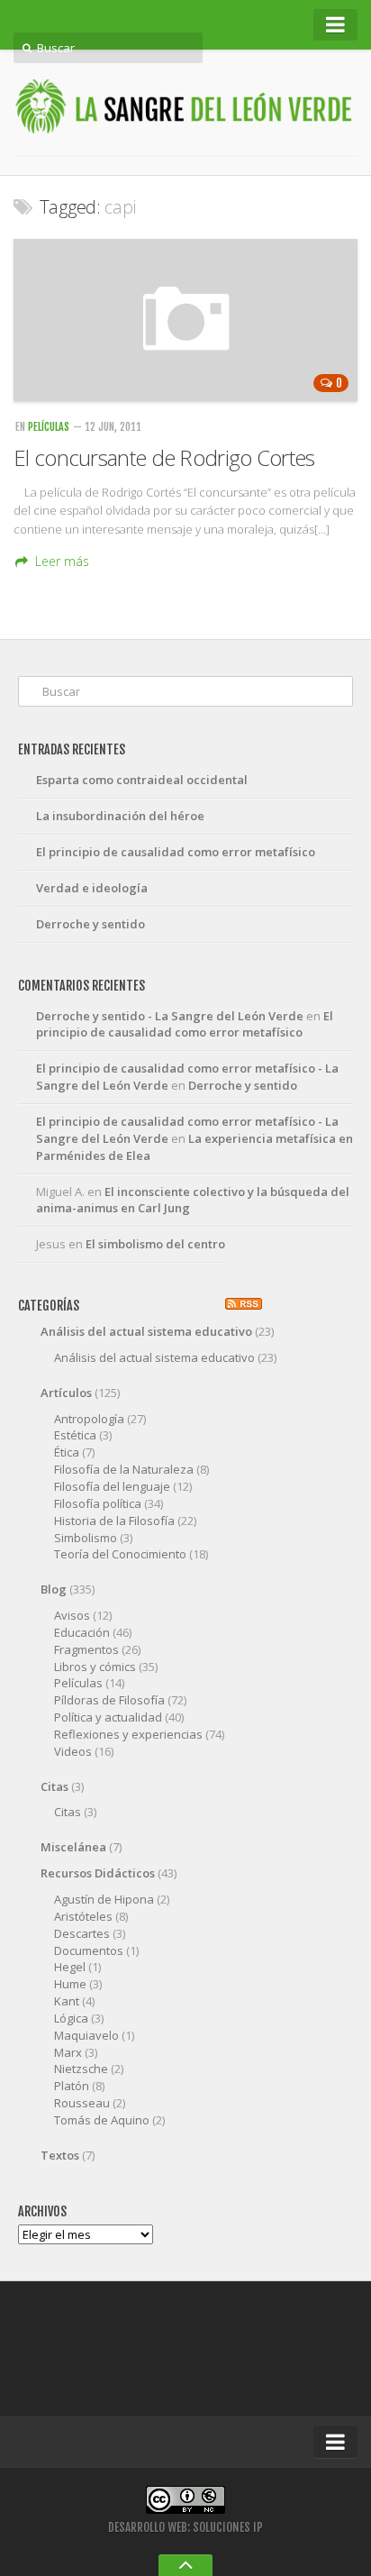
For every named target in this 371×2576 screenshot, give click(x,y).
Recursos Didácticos (98, 1873)
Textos (60, 2155)
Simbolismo (86, 1538)
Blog (54, 1589)
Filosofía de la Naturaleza (124, 1469)
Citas (54, 1786)
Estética (75, 1435)
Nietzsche (81, 2069)
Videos (73, 1751)
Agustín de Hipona (104, 1899)
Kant (67, 2001)
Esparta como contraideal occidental (142, 780)
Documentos (89, 1950)
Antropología (89, 1419)
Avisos (72, 1615)
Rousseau (82, 2103)
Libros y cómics (95, 1667)
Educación (82, 1632)
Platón (72, 2086)
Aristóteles (83, 1916)
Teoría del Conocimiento (120, 1554)
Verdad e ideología (92, 888)
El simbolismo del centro (155, 1244)
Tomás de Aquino (102, 2120)
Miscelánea (73, 1847)
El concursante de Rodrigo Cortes (164, 457)
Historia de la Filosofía (114, 1521)
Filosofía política (98, 1503)
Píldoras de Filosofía (109, 1700)
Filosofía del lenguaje (112, 1486)
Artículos (66, 1393)
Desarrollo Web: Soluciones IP (185, 2527)
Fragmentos (86, 1649)
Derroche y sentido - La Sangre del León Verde (170, 1016)
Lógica (71, 2018)
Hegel (70, 1967)
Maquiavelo (86, 2035)
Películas (49, 427)
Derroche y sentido (90, 924)
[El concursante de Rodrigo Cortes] (185, 320)
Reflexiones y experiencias (128, 1734)
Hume (70, 1984)
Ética (67, 1452)
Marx (68, 2052)
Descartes (82, 1933)
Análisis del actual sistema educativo (146, 1331)
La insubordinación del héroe (120, 816)
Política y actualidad (108, 1717)
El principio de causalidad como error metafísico (176, 852)
